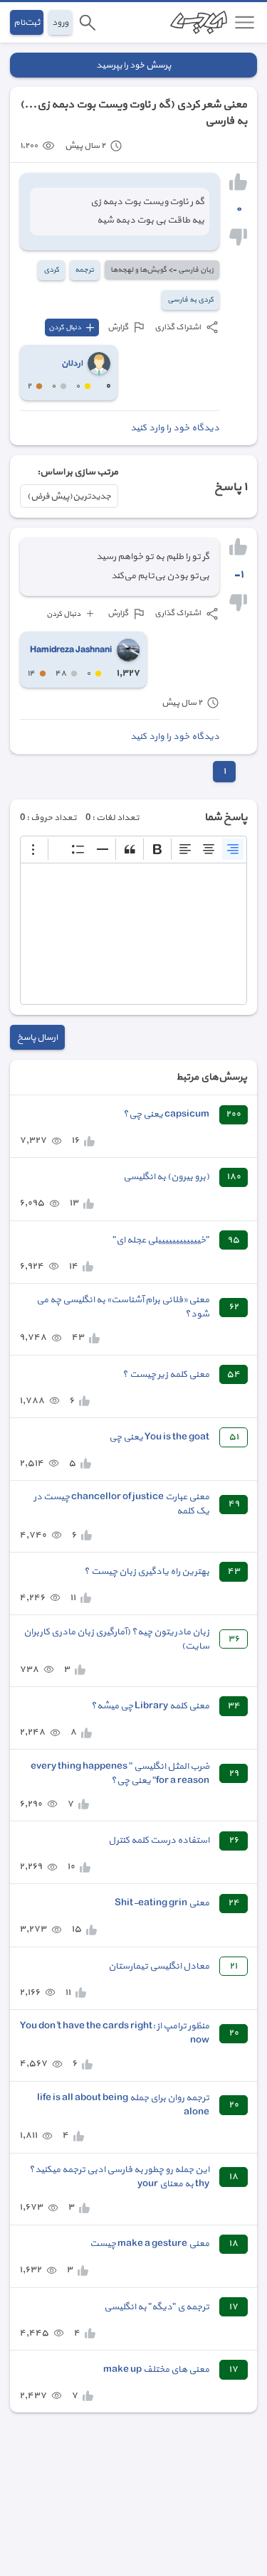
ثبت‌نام (27, 22)
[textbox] (133, 934)
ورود (60, 22)
